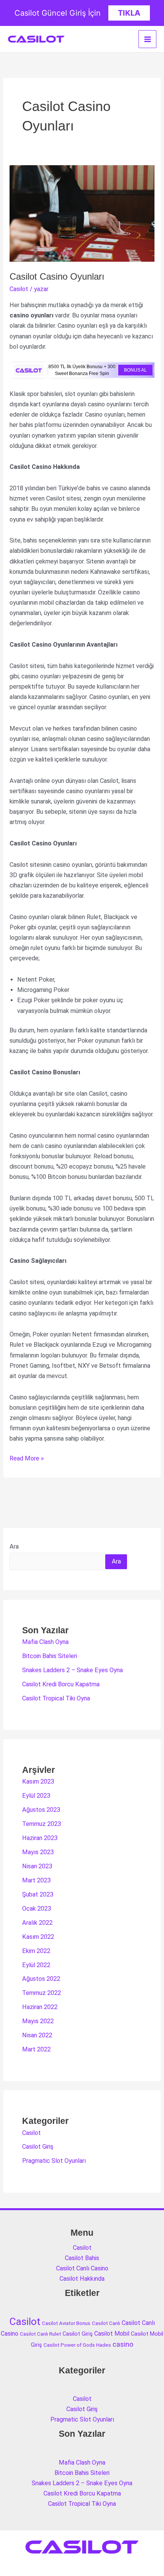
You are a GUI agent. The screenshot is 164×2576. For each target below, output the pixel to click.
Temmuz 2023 (42, 1824)
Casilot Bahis (82, 2258)
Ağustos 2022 (41, 1979)
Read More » (27, 1459)
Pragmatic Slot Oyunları (54, 2161)
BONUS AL (135, 370)
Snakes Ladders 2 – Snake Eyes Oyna (72, 1670)
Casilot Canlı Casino (82, 2268)
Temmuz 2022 (42, 1993)
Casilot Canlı (106, 2323)
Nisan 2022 (37, 2035)
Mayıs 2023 (38, 1852)
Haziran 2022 (40, 2007)
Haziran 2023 (40, 1838)
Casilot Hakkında (82, 2279)
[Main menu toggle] (147, 39)
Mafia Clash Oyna (45, 1642)
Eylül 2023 (36, 1796)
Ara (14, 1546)
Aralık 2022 (37, 1923)
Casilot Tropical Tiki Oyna (56, 1698)
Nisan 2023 (37, 1866)
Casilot (19, 289)
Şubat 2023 (38, 1894)
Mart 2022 (36, 2049)
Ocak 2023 (37, 1909)
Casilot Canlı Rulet (40, 2334)
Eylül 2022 (36, 1965)
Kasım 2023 (38, 1781)
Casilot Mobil (112, 2334)
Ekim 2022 (36, 1951)
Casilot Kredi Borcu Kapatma (61, 1684)
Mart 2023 (36, 1880)
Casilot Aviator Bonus (66, 2323)
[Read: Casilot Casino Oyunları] (82, 213)
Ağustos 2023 (41, 1810)
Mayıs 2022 (38, 2021)
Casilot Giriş (38, 2147)
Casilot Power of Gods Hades (77, 2345)
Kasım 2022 (38, 1937)
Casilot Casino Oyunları (57, 277)
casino (123, 2344)
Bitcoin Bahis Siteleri (50, 1656)
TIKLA (129, 13)
